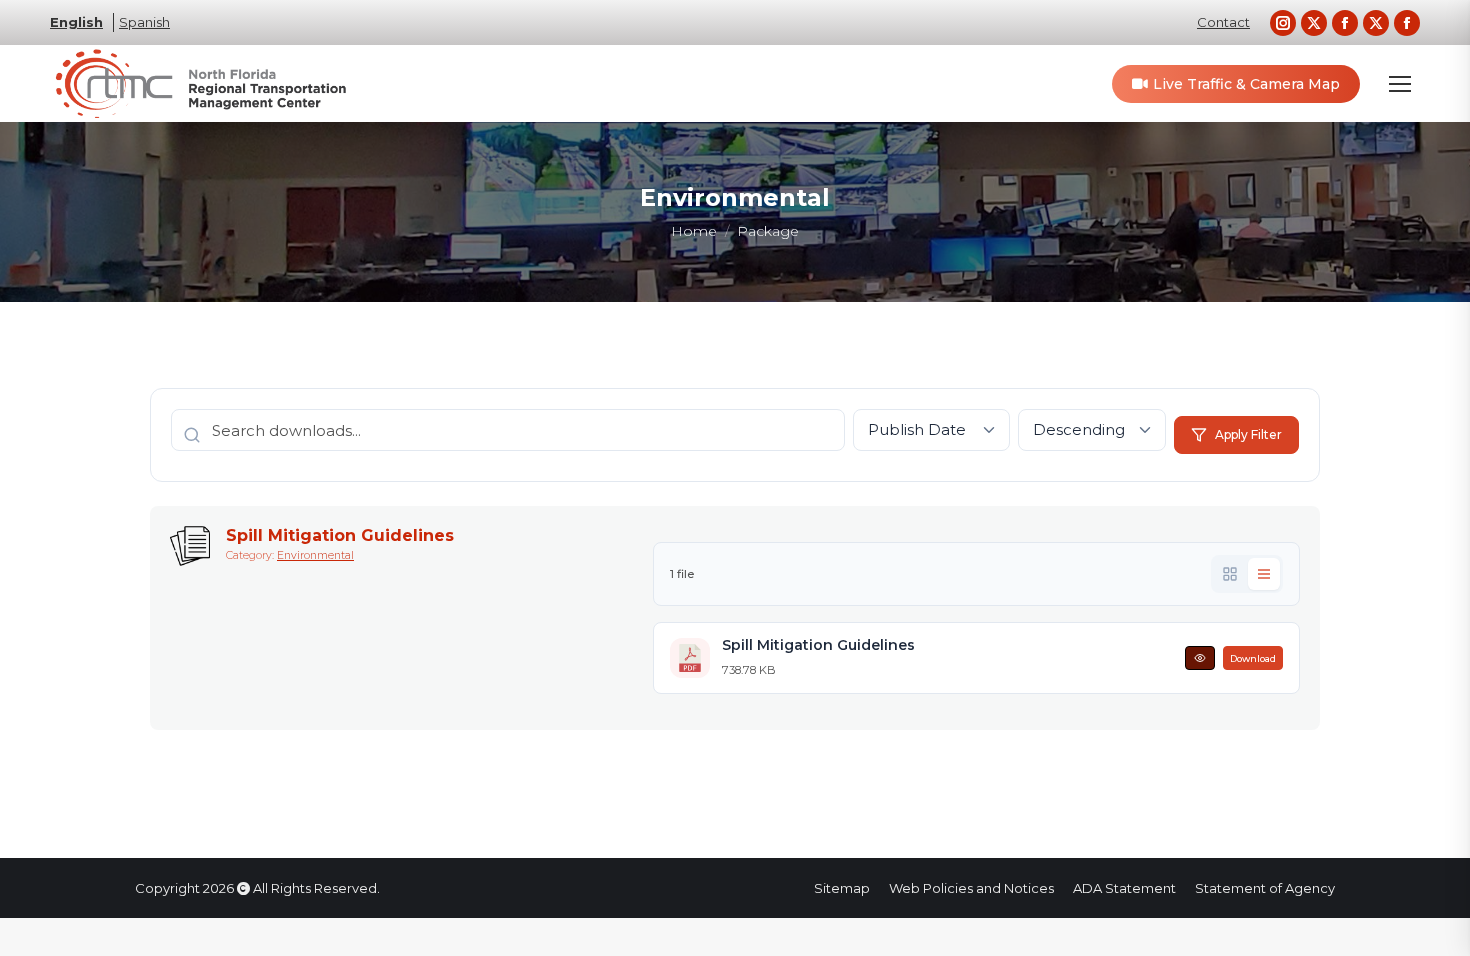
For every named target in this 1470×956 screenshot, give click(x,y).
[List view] (1264, 574)
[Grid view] (1230, 574)
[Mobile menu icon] (1400, 84)
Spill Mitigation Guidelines (340, 535)
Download (1253, 658)
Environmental (315, 555)
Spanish (144, 22)
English (76, 22)
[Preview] (1200, 658)
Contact (1223, 22)
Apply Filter (1248, 434)
